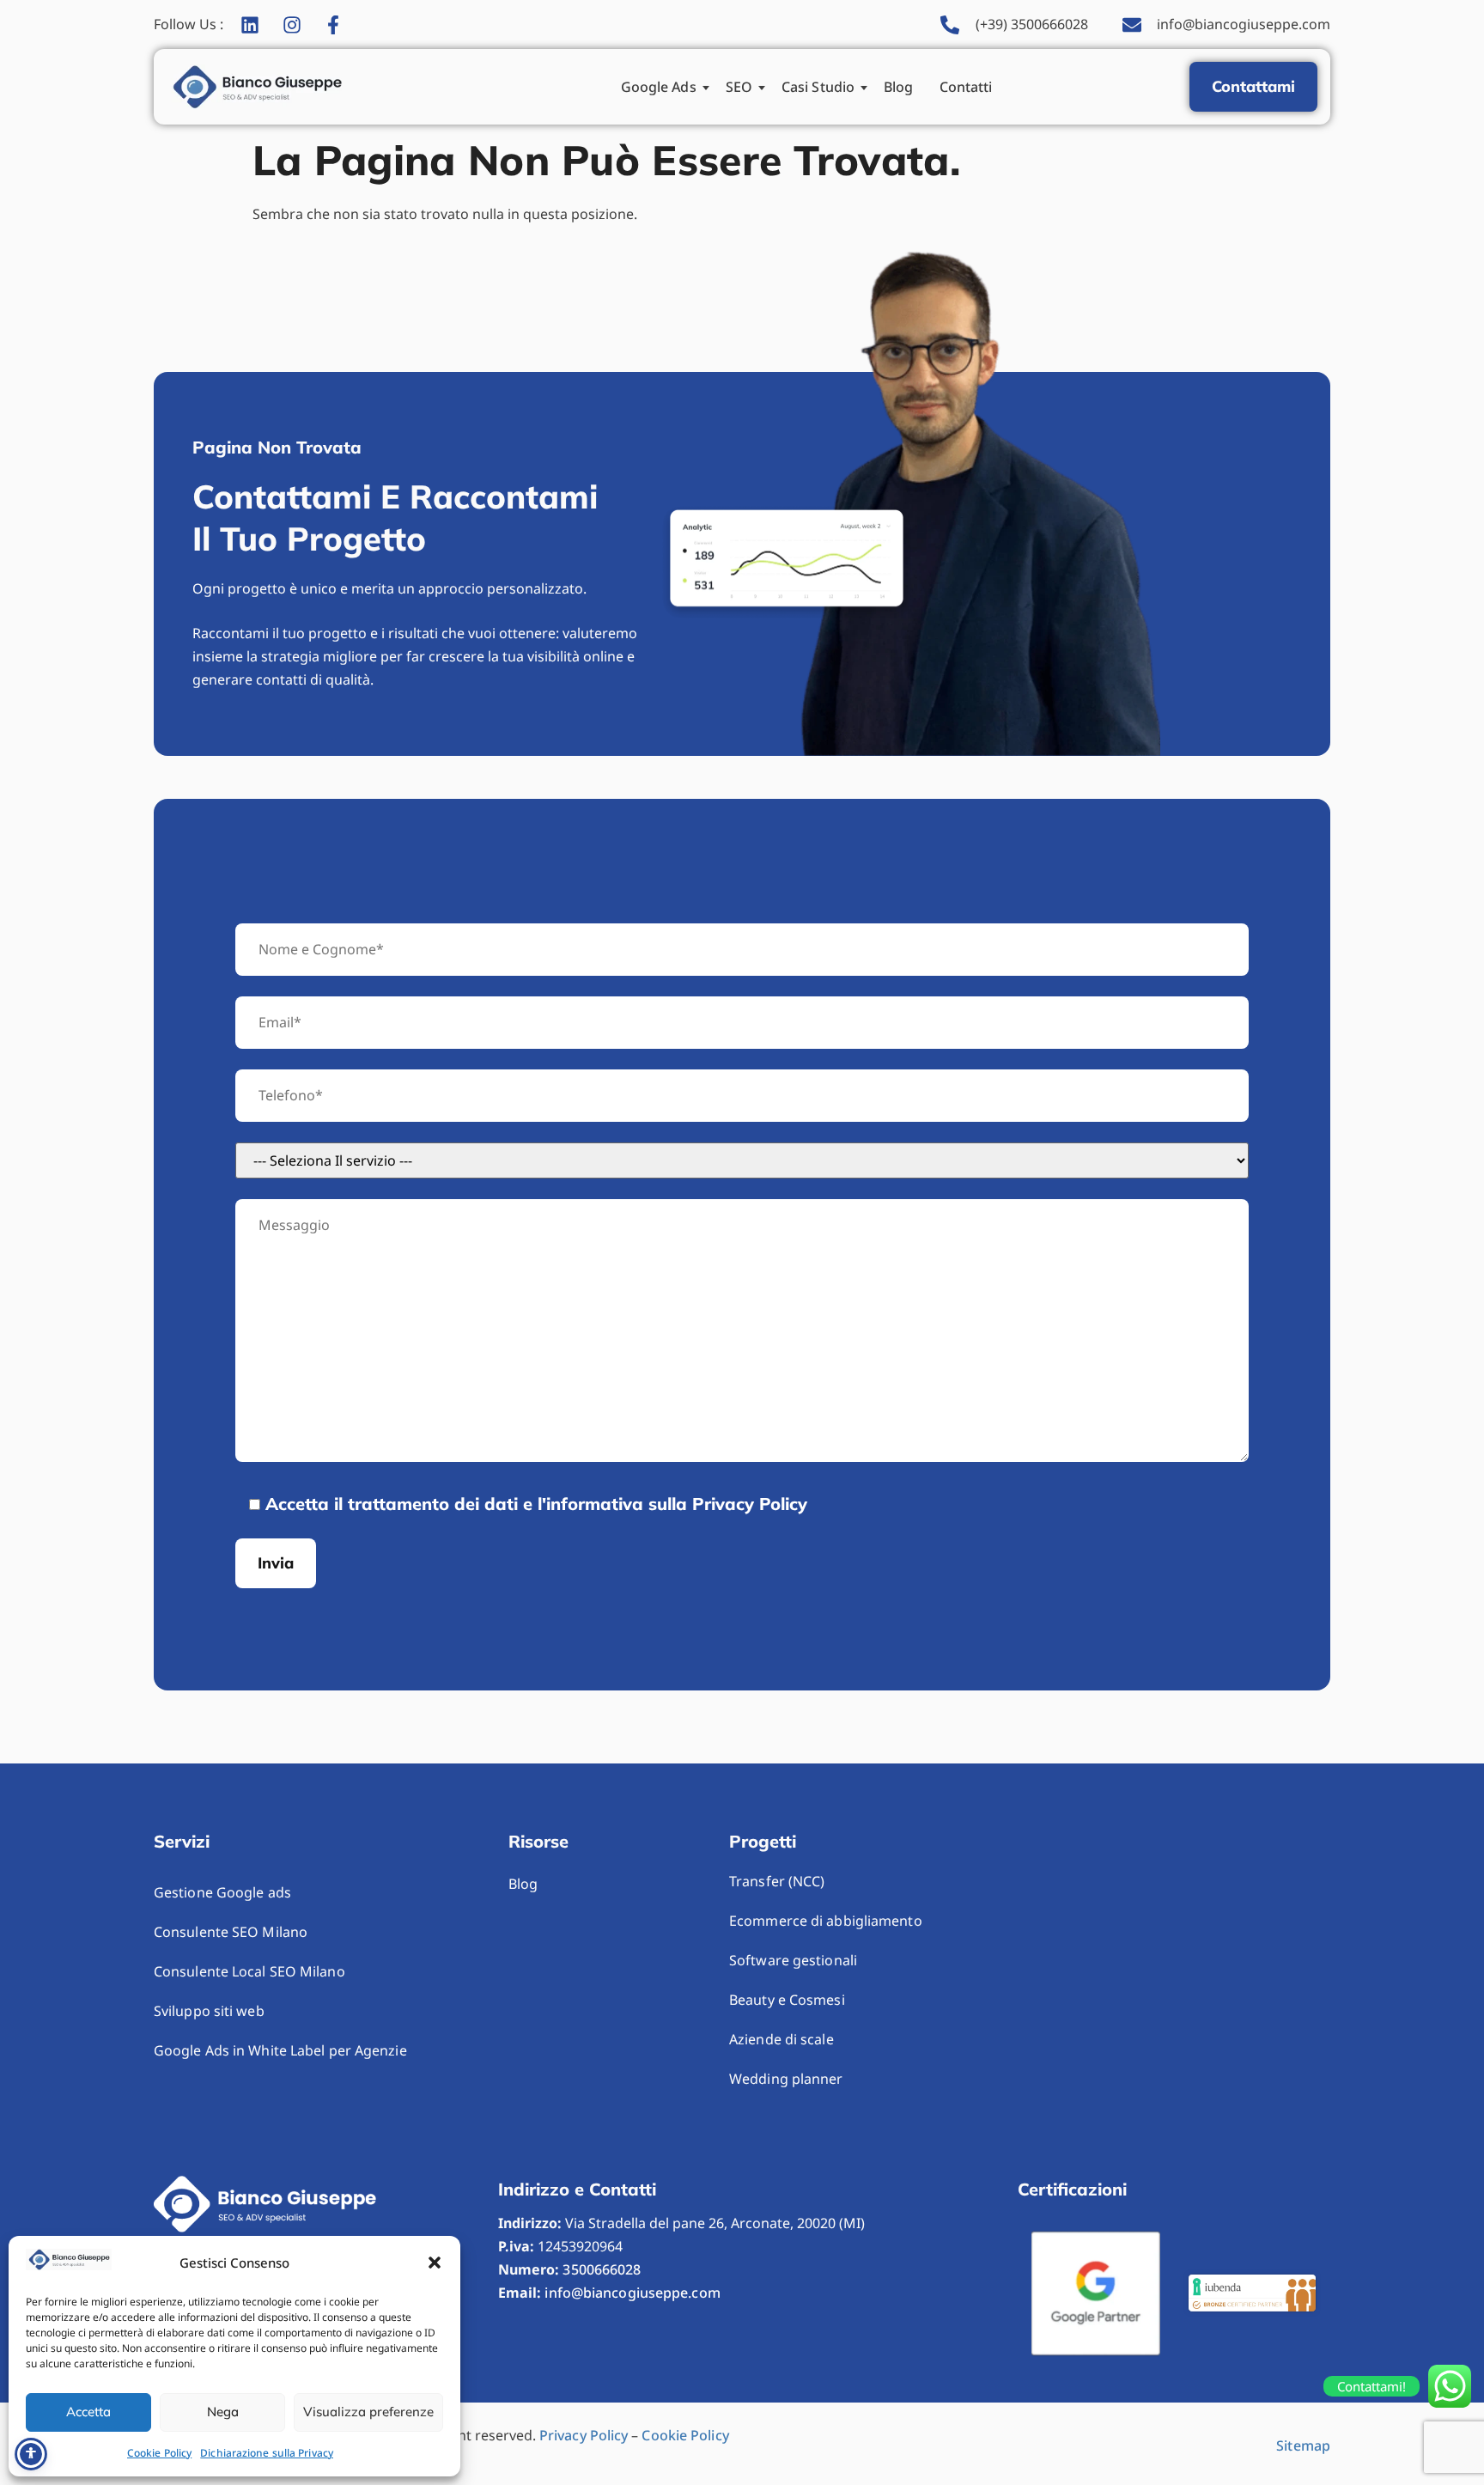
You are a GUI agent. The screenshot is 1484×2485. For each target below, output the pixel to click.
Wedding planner (786, 2079)
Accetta (88, 2412)
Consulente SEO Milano (231, 1932)
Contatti (966, 87)
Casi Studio (818, 87)
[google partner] (1096, 2293)
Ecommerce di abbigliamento (826, 1921)
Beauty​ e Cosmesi (787, 2000)
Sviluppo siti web (209, 2011)
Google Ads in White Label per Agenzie (280, 2050)
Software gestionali (793, 1960)
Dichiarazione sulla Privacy (267, 2453)
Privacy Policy (584, 2435)
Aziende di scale (782, 2039)
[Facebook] (338, 25)
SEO (739, 87)
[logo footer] (265, 2204)
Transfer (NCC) (777, 1881)
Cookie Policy (159, 2453)
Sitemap (1303, 2445)
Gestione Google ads (222, 1892)
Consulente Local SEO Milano (249, 1971)
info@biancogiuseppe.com (632, 2293)
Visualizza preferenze (368, 2412)
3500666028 (602, 2269)
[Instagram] (297, 25)
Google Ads (659, 87)
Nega (223, 2412)
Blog (898, 87)
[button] (435, 2263)
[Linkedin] (255, 25)
